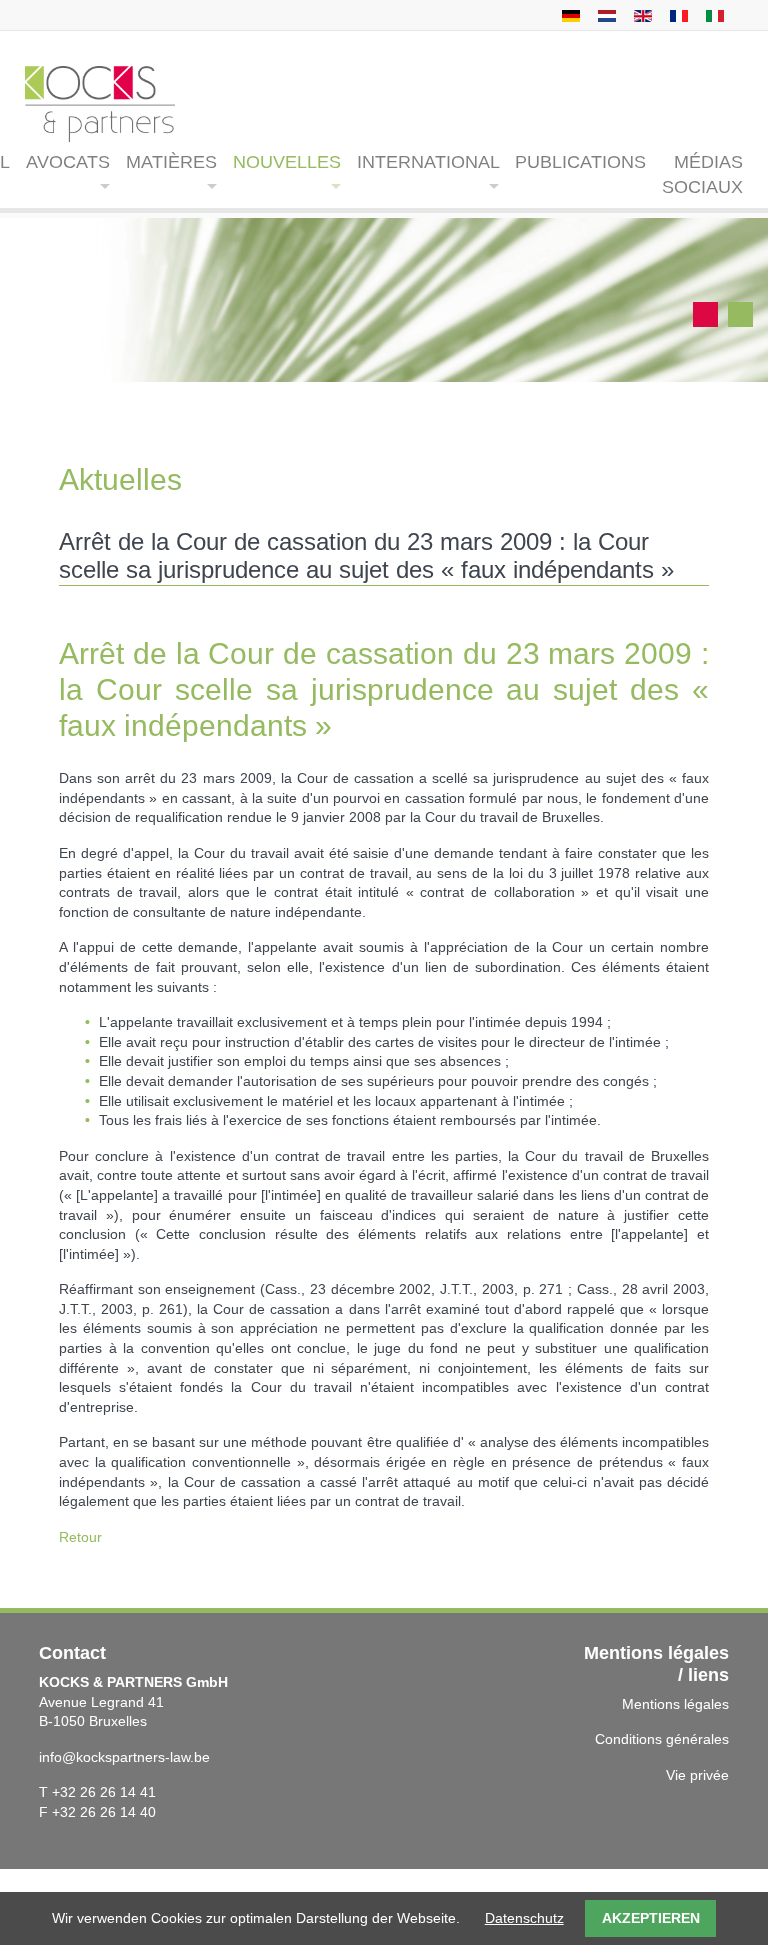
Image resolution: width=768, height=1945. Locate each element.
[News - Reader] (640, 15)
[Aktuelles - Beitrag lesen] (568, 15)
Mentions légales (675, 1704)
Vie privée (697, 1775)
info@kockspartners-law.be (124, 1757)
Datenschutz (524, 1918)
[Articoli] (712, 15)
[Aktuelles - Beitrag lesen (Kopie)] (604, 15)
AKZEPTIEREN (651, 1918)
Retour (80, 1537)
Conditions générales (662, 1739)
